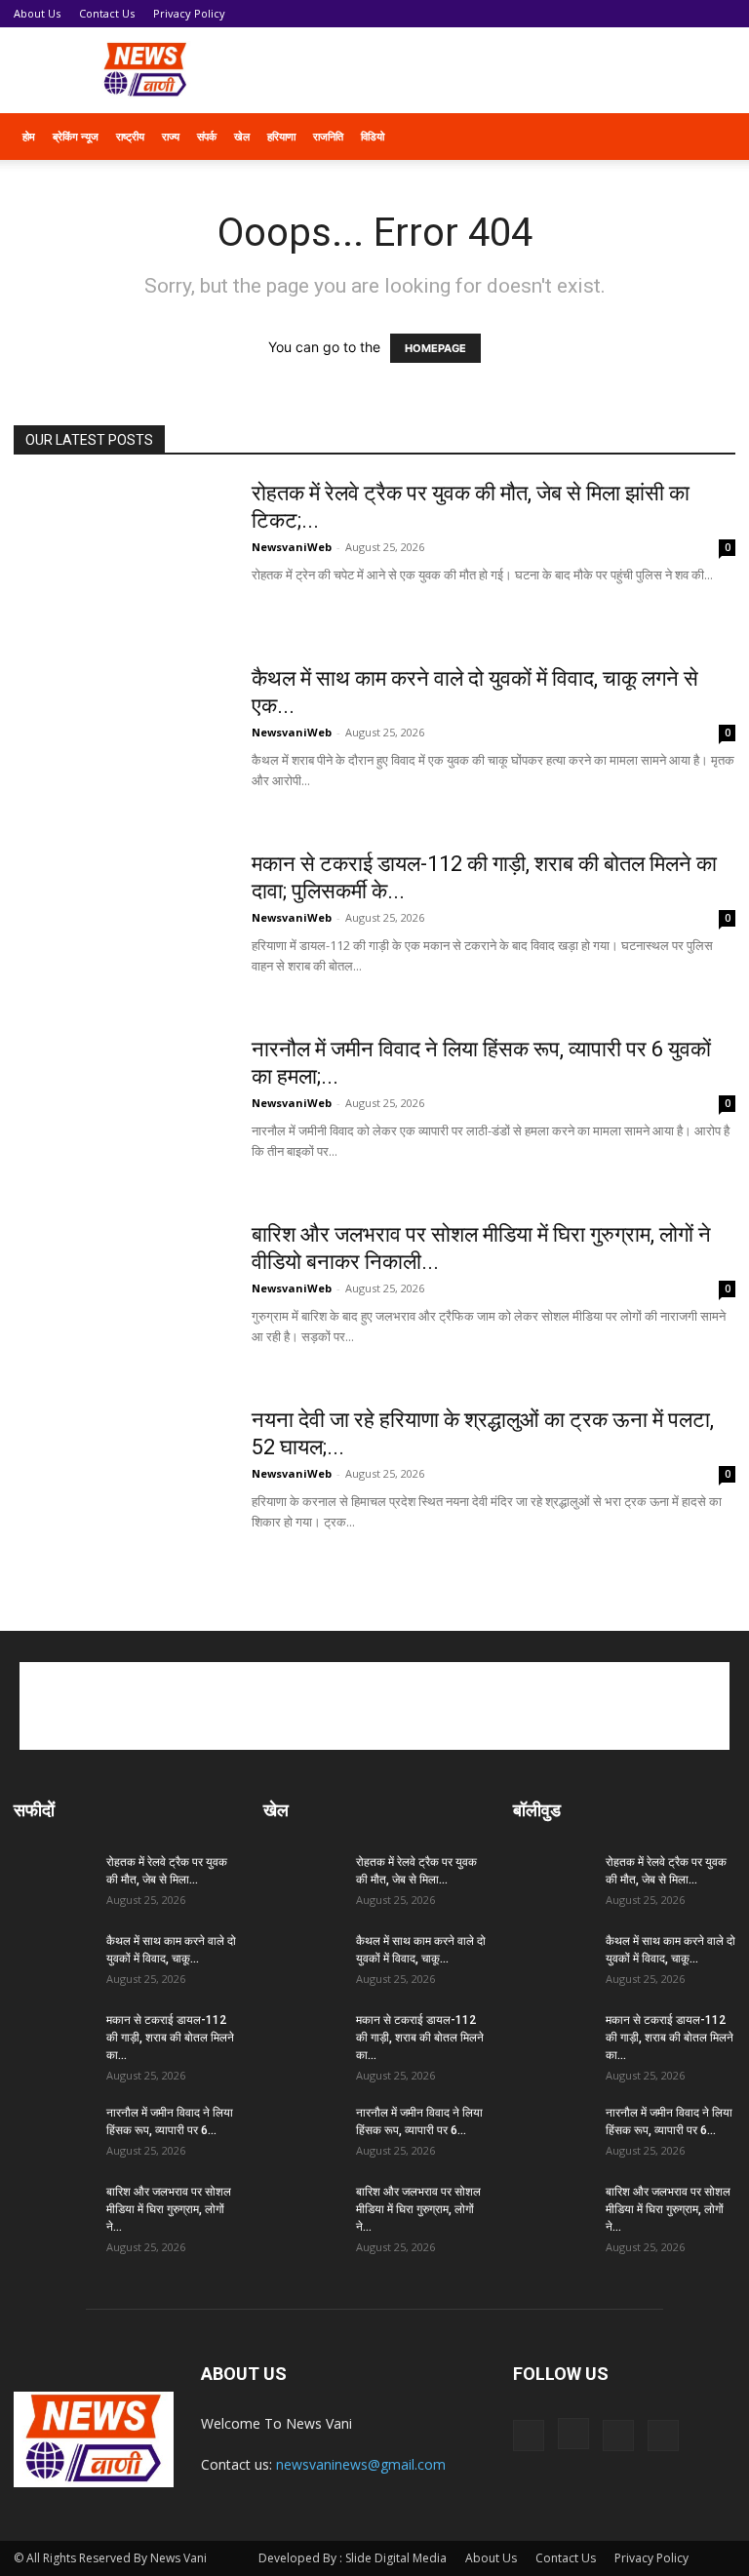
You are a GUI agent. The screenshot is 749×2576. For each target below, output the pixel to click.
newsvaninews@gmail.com (361, 2464)
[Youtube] (663, 2436)
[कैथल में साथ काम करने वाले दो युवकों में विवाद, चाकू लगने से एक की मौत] (120, 738)
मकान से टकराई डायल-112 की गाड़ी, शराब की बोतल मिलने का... (170, 2038)
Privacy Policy (189, 13)
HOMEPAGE (435, 348)
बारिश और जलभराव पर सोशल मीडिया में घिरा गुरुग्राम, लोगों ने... (169, 2209)
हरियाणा (281, 136)
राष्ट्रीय (130, 136)
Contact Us (107, 13)
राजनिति (328, 136)
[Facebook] (529, 2436)
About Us (37, 13)
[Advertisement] (506, 70)
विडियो (373, 136)
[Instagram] (573, 2434)
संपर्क (207, 136)
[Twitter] (618, 2436)
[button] (712, 137)
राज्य (171, 136)
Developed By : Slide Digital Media (353, 2558)
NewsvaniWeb (292, 547)
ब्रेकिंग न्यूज (76, 136)
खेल (242, 136)
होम (29, 136)
